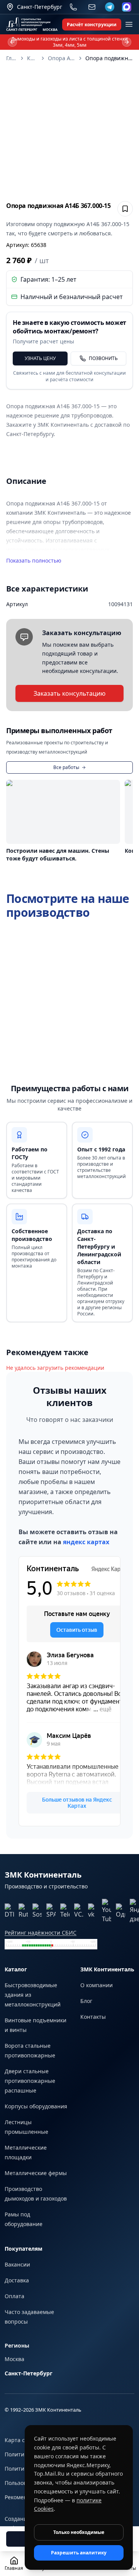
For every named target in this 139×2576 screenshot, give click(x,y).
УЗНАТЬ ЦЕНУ (40, 358)
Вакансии (17, 2264)
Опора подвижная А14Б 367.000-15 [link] (109, 58)
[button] (69, 132)
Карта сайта (21, 2440)
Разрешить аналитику (79, 2553)
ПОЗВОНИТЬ (103, 358)
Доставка (17, 2280)
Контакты (93, 2017)
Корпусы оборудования (36, 2106)
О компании (97, 1985)
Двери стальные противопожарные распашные (30, 2081)
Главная (12, 58)
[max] (127, 7)
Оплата (14, 2296)
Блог (86, 2001)
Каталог (32, 58)
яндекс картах (86, 1542)
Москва (14, 2359)
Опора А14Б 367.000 (62, 58)
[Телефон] (73, 7)
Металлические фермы (36, 2173)
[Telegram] (110, 7)
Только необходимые (79, 2532)
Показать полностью (34, 560)
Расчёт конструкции (92, 25)
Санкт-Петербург (29, 2373)
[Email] (92, 7)
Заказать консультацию (69, 693)
